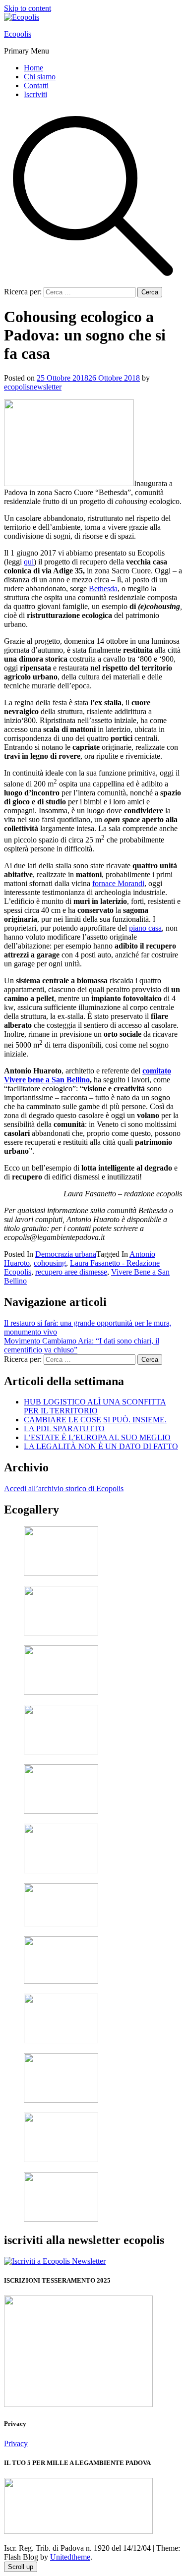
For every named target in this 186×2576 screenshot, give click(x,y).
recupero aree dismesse (71, 1272)
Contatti (36, 85)
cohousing (50, 1263)
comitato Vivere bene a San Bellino (88, 1075)
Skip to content (28, 8)
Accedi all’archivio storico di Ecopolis (64, 1488)
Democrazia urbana (66, 1254)
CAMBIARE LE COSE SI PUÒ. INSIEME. (95, 1420)
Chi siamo (40, 77)
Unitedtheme (70, 2557)
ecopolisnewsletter (33, 387)
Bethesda (103, 588)
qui (29, 562)
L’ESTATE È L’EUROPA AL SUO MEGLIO (97, 1437)
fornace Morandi (118, 883)
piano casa (145, 928)
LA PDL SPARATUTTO (64, 1428)
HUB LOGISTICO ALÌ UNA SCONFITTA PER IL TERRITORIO (95, 1406)
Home (33, 68)
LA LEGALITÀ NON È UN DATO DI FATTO (101, 1446)
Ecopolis (18, 34)
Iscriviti (35, 94)
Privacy (16, 2443)
